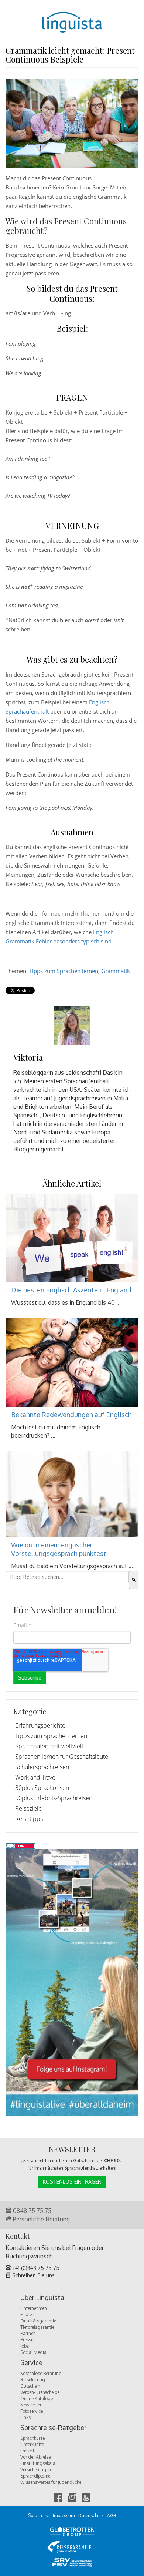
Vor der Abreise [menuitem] (35, 2457)
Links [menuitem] (25, 2417)
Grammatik (116, 971)
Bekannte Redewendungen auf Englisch (71, 1415)
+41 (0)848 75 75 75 (35, 2268)
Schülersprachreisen (42, 1767)
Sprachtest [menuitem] (39, 2515)
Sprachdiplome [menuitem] (35, 2476)
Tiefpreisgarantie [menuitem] (37, 2327)
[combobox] (67, 1577)
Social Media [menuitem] (33, 2352)
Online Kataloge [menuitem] (37, 2399)
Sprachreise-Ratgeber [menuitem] (53, 2428)
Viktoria (28, 1057)
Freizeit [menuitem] (27, 2451)
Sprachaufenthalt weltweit (49, 1746)
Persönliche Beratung (41, 2219)
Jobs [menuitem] (25, 2346)
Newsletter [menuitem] (31, 2405)
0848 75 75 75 (31, 2211)
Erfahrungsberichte (40, 1725)
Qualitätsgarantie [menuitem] (38, 2321)
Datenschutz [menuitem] (91, 2515)
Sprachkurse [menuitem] (32, 2438)
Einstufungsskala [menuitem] (38, 2463)
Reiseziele (28, 1808)
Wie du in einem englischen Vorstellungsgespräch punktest (59, 1549)
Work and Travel (36, 1777)
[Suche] (134, 1580)
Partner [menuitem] (28, 2333)
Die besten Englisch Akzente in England (71, 1290)
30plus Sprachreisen (42, 1788)
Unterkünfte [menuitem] (32, 2444)
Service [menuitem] (31, 2363)
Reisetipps (29, 1819)
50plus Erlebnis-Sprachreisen (54, 1798)
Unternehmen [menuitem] (34, 2308)
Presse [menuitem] (27, 2340)
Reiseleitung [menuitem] (33, 2380)
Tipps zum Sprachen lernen (64, 971)
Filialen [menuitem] (27, 2315)
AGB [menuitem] (112, 2515)
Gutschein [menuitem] (30, 2386)
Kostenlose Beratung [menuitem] (41, 2373)
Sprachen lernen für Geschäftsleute (62, 1757)
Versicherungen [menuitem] (36, 2470)
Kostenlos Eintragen (72, 2182)
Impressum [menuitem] (64, 2515)
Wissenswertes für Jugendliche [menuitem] (51, 2482)
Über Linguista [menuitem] (42, 2298)
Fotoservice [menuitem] (32, 2411)
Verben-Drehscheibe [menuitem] (40, 2392)
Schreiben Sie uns (33, 2275)
